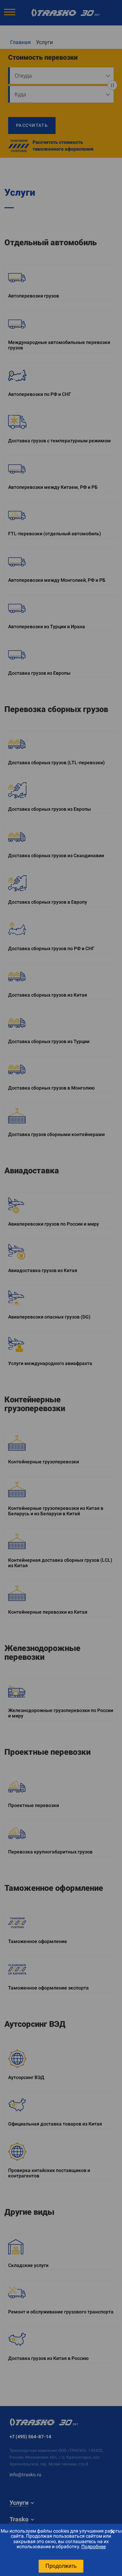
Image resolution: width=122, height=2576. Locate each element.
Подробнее (94, 2546)
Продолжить (61, 2566)
